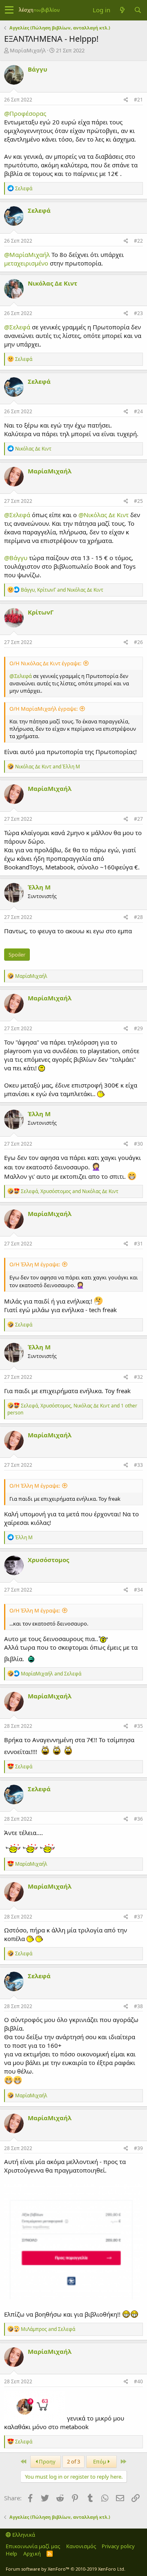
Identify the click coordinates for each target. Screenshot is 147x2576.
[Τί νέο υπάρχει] (122, 10)
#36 (138, 1819)
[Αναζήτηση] (138, 10)
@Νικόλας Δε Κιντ (104, 515)
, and (62, 590)
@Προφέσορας (25, 113)
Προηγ (47, 2461)
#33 (138, 1465)
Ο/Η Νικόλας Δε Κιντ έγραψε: (45, 663)
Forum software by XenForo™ (66, 2569)
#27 (138, 819)
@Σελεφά (17, 327)
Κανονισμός (81, 2546)
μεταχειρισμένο (26, 263)
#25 (138, 501)
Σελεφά (39, 210)
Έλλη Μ (39, 887)
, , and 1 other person (72, 1409)
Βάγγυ (38, 69)
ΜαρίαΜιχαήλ (28, 50)
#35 (138, 1726)
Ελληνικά (23, 2535)
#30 (138, 1144)
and (48, 767)
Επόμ (100, 2461)
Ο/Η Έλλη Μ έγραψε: (35, 1264)
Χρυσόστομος (48, 1560)
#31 (138, 1244)
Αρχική (32, 2553)
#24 (138, 411)
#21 (138, 100)
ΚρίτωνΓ (41, 612)
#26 (138, 642)
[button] (9, 10)
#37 (138, 1917)
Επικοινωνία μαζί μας (33, 2546)
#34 (138, 1590)
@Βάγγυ (16, 558)
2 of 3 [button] (73, 2461)
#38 (138, 2006)
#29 (138, 1028)
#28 (138, 917)
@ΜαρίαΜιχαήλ (27, 254)
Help (11, 2553)
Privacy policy (118, 2546)
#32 (138, 1377)
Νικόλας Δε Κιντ (52, 283)
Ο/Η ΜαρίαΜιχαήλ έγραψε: (43, 709)
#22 (138, 241)
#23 (138, 313)
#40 (138, 2381)
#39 (138, 2148)
